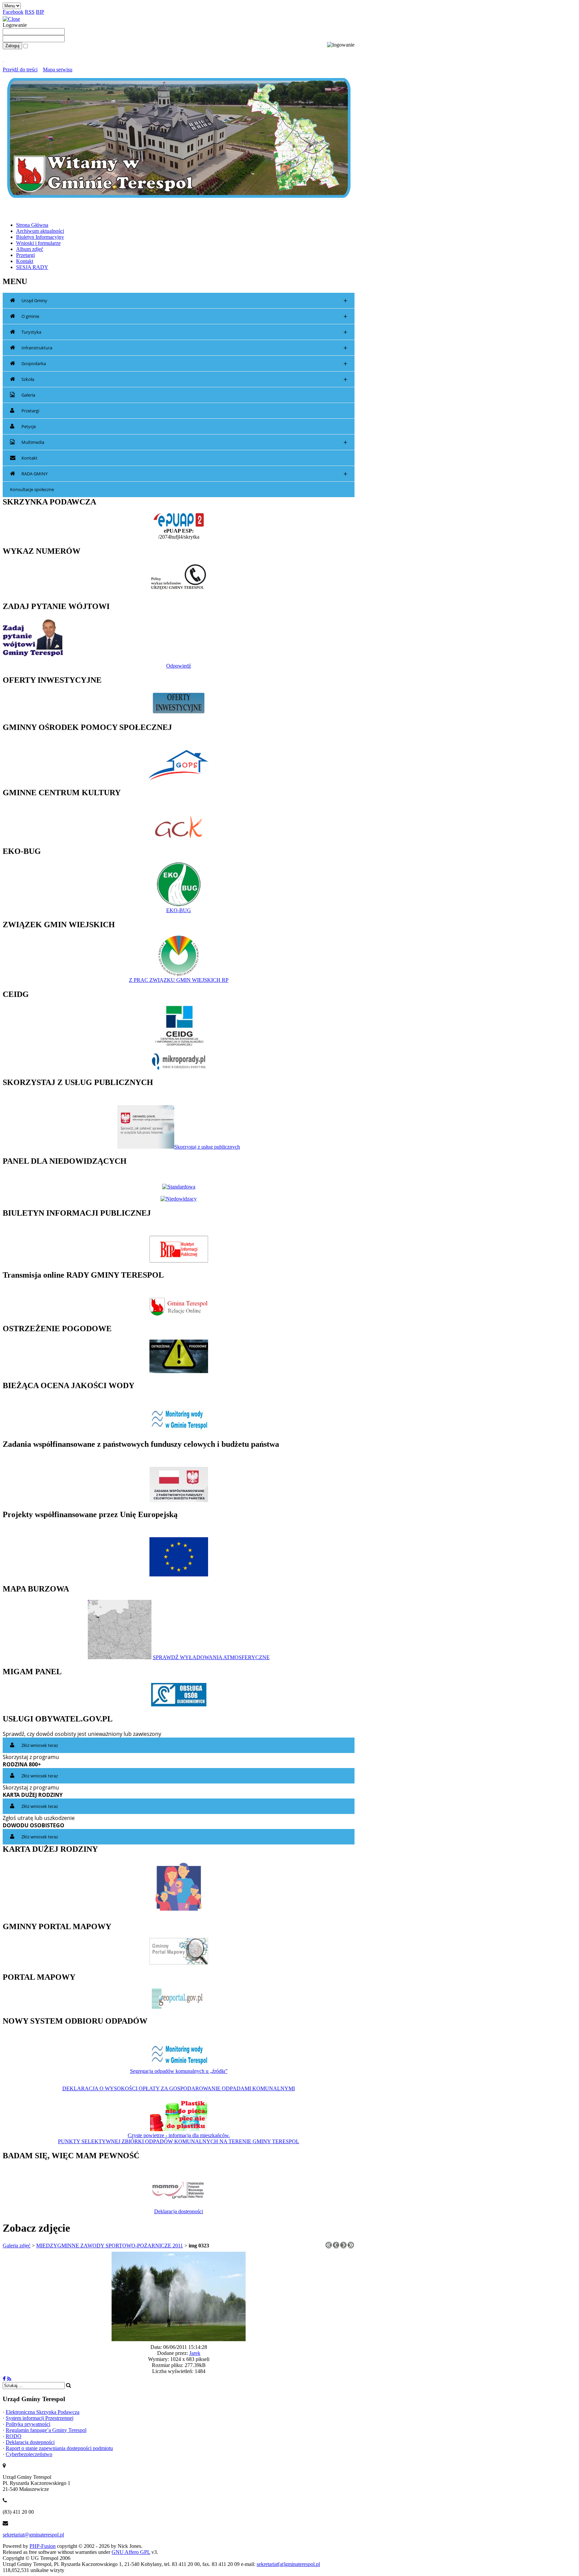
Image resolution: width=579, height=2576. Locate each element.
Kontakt (29, 458)
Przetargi (30, 411)
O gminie (184, 316)
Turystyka (184, 332)
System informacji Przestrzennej (40, 2418)
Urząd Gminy (184, 301)
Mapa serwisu (58, 70)
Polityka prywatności (28, 2424)
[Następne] (343, 2247)
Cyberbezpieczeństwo (29, 2454)
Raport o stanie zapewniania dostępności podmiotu (59, 2448)
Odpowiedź (179, 666)
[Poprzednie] (336, 2247)
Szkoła (184, 379)
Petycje (29, 426)
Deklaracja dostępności (179, 2211)
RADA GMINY (184, 474)
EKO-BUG (179, 910)
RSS (30, 12)
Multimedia (184, 442)
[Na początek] (329, 2247)
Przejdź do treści (20, 70)
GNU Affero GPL (131, 2552)
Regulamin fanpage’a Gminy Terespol (46, 2430)
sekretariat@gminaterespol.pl (33, 2535)
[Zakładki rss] (9, 2379)
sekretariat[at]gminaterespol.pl (288, 2564)
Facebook (13, 12)
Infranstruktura (184, 348)
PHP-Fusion (43, 2546)
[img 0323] (179, 2339)
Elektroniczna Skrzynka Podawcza (43, 2412)
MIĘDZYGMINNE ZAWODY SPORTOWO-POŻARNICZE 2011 (110, 2246)
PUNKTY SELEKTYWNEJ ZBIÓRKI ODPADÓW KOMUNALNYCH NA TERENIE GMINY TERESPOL (179, 2141)
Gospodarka (184, 364)
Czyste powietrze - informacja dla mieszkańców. (179, 2135)
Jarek (195, 2353)
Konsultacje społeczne (32, 489)
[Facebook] (4, 2379)
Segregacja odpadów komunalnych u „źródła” (179, 2071)
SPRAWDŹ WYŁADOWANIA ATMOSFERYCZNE (211, 1657)
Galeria (28, 395)
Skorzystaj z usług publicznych (207, 1147)
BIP (40, 12)
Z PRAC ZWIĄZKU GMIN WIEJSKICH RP (179, 980)
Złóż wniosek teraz (40, 1745)
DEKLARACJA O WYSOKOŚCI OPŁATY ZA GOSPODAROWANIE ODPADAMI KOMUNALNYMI (179, 2088)
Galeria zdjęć (17, 2246)
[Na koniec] (351, 2247)
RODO (14, 2436)
